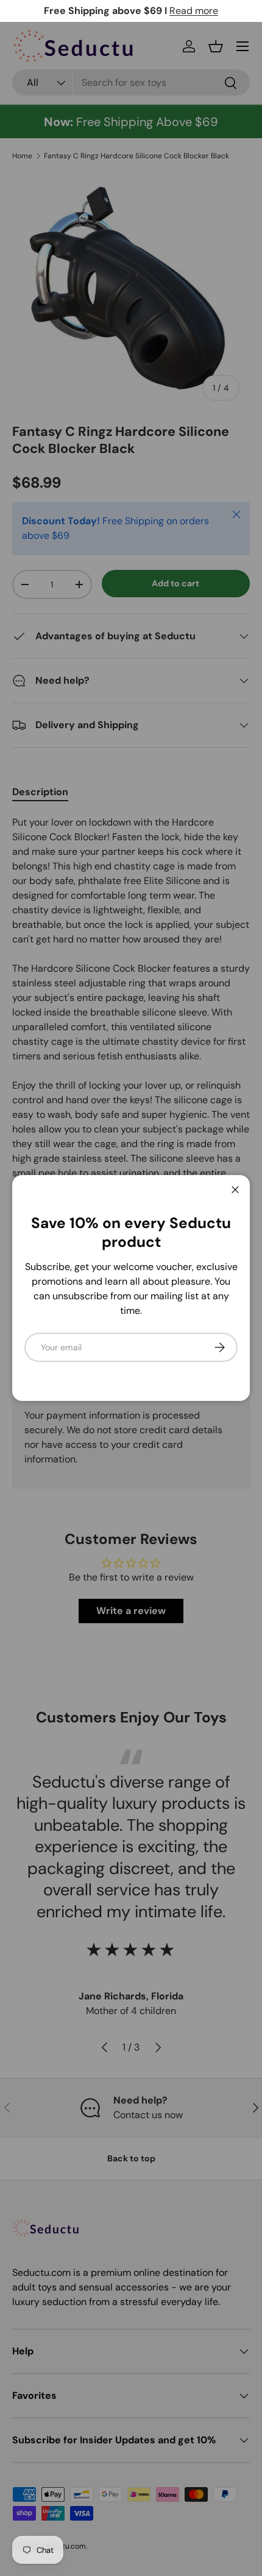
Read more (194, 11)
